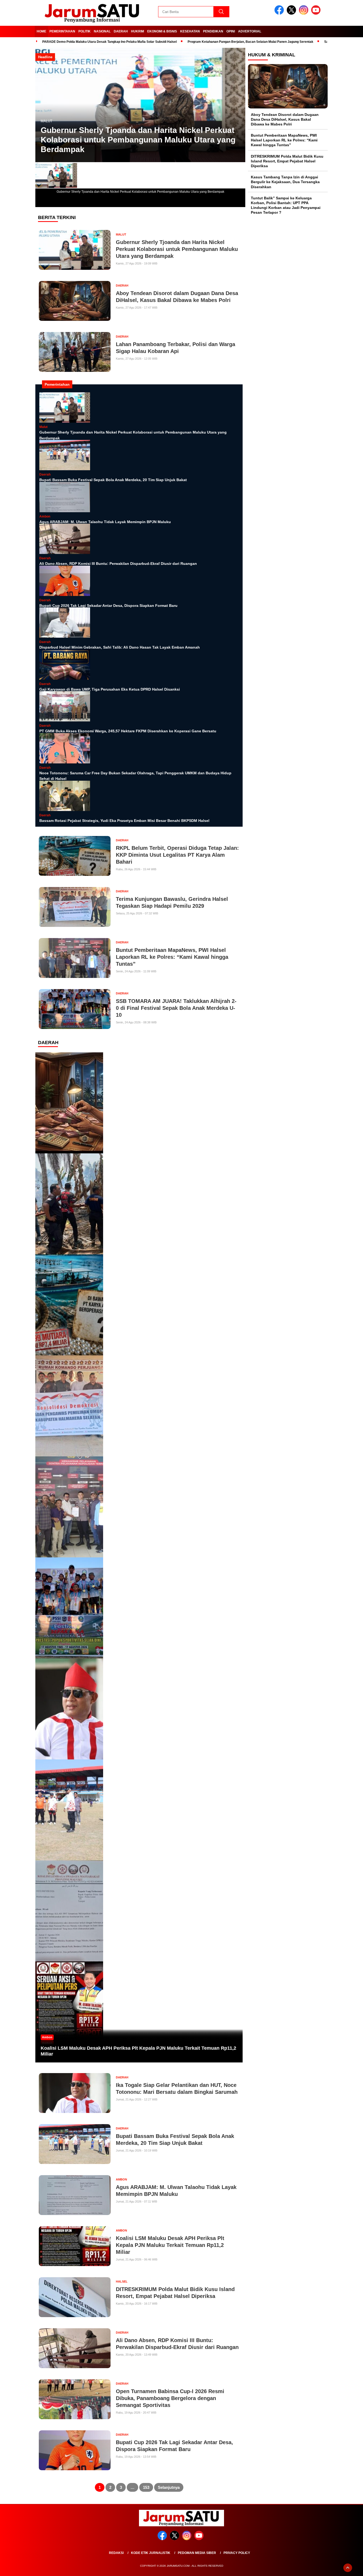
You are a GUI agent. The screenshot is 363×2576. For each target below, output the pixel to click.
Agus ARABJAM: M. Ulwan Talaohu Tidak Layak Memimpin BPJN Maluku (105, 522)
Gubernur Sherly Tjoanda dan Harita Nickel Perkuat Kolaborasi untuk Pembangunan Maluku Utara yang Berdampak (138, 140)
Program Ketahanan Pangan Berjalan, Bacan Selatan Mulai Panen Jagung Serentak (250, 42)
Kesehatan (190, 31)
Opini (231, 31)
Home (41, 31)
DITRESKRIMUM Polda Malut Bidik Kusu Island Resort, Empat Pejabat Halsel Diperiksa (287, 161)
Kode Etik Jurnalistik (151, 2553)
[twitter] (292, 13)
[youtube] (317, 13)
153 (146, 2487)
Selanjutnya (169, 2487)
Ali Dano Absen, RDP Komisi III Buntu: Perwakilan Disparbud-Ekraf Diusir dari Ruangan (118, 564)
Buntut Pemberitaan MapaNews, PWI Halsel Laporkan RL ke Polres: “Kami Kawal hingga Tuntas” (284, 140)
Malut (47, 121)
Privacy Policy (237, 2553)
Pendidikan (213, 31)
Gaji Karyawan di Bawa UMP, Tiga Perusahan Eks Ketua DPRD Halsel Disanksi (110, 689)
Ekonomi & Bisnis (162, 31)
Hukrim (138, 31)
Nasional (102, 31)
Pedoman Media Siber (197, 2553)
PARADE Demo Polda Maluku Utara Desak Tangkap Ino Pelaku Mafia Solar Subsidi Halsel (109, 42)
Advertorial (250, 31)
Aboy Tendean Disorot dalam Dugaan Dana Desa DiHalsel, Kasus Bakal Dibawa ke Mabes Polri (285, 119)
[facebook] (280, 13)
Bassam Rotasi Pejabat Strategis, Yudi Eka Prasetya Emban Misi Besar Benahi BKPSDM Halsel (124, 821)
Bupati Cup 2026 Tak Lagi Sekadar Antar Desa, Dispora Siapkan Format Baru (108, 606)
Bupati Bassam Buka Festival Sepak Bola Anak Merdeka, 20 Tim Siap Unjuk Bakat (113, 480)
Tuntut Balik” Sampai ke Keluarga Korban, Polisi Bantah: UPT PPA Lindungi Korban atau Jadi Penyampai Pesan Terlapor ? (286, 205)
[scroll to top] (348, 2568)
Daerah (121, 31)
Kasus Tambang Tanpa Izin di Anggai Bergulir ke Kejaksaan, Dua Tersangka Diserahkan (285, 182)
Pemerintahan (62, 31)
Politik (85, 31)
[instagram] (305, 13)
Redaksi (116, 2553)
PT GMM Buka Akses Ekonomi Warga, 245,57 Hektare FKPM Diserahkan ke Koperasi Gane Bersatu (128, 731)
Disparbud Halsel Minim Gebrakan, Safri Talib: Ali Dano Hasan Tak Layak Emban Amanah (120, 647)
